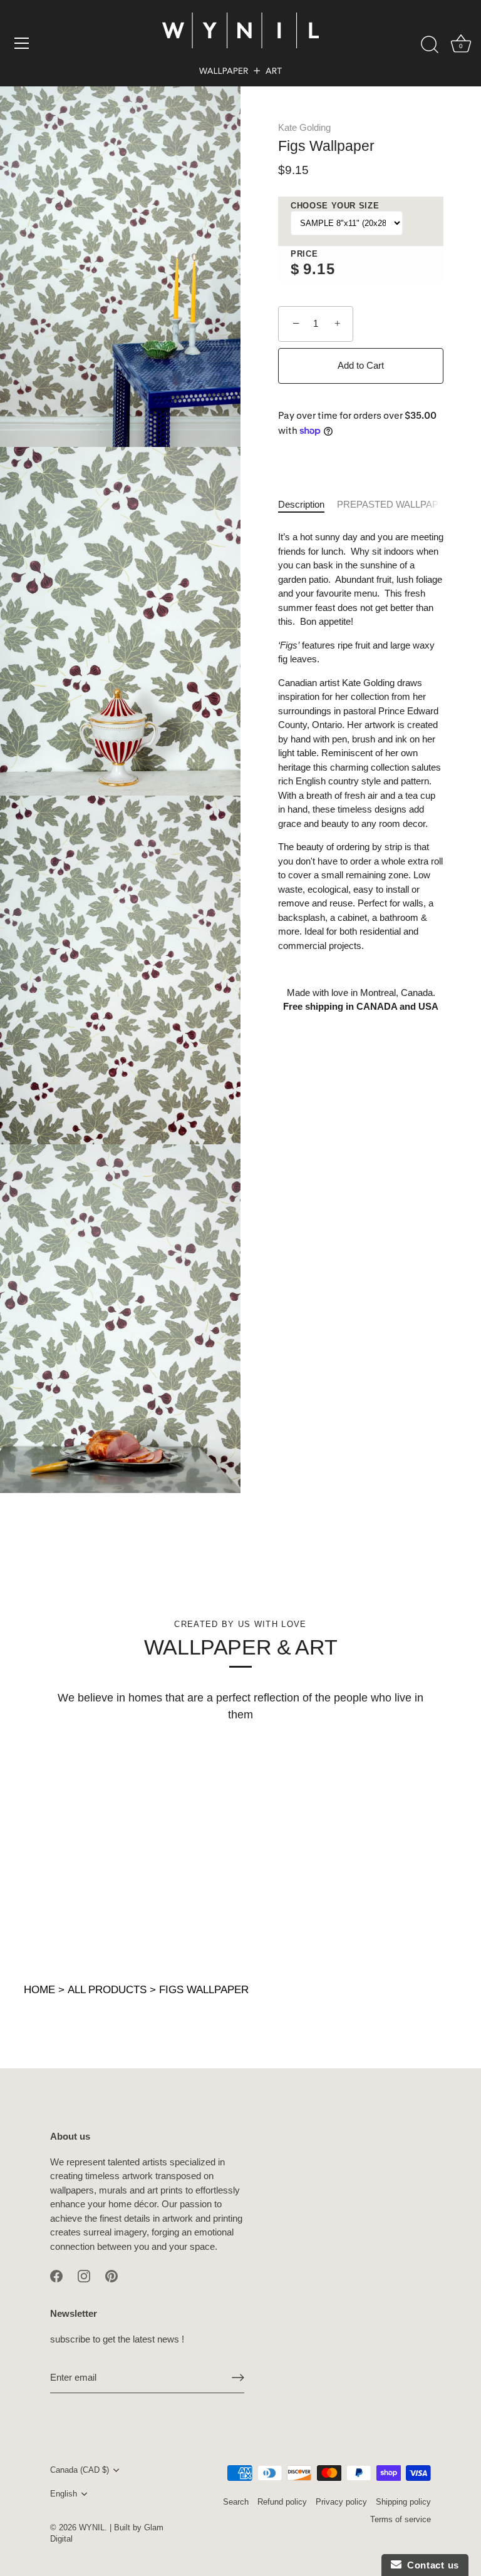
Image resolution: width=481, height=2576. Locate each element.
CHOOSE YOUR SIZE (335, 206)
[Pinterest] (111, 2275)
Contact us (430, 2565)
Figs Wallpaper (204, 1990)
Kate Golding (304, 127)
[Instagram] (84, 2275)
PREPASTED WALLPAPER (394, 504)
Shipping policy (403, 2502)
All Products (107, 1990)
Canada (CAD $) (80, 2470)
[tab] (308, 505)
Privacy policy (341, 2502)
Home (39, 1990)
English (64, 2494)
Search (236, 2502)
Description (301, 504)
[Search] (430, 45)
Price (304, 254)
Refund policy (282, 2502)
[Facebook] (56, 2275)
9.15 (319, 269)
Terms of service (401, 2519)
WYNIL (92, 2527)
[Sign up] (238, 2378)
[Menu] (22, 43)
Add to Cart (361, 365)
